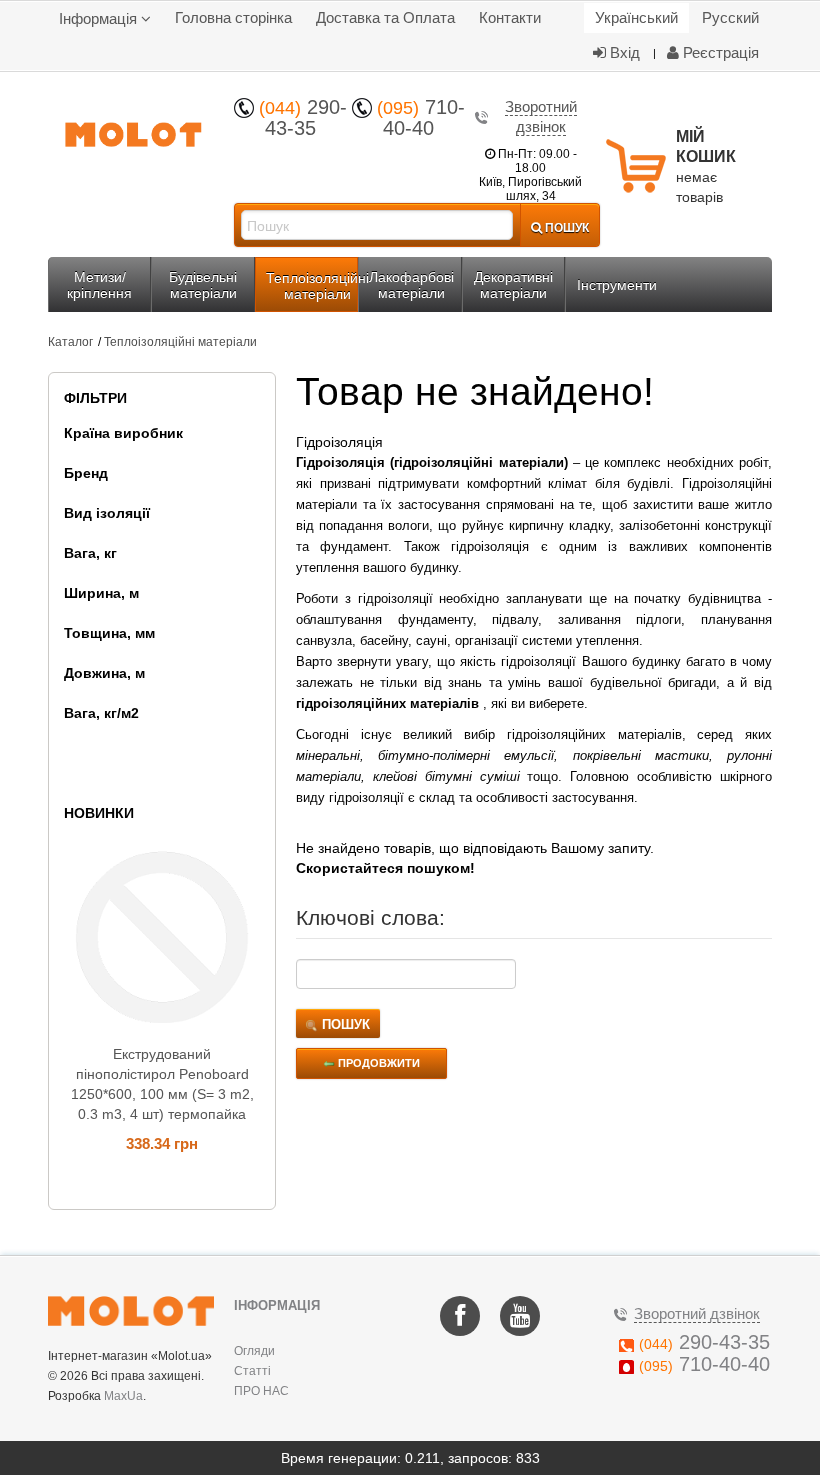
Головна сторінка (233, 17)
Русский (730, 17)
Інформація (100, 18)
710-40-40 (421, 117)
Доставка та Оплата (385, 17)
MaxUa (123, 1396)
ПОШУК (565, 227)
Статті (252, 1371)
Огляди (254, 1351)
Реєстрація (719, 52)
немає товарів (706, 166)
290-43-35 (303, 117)
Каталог (70, 342)
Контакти (510, 17)
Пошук (344, 1024)
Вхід (623, 52)
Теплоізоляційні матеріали (180, 342)
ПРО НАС (261, 1391)
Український (636, 17)
